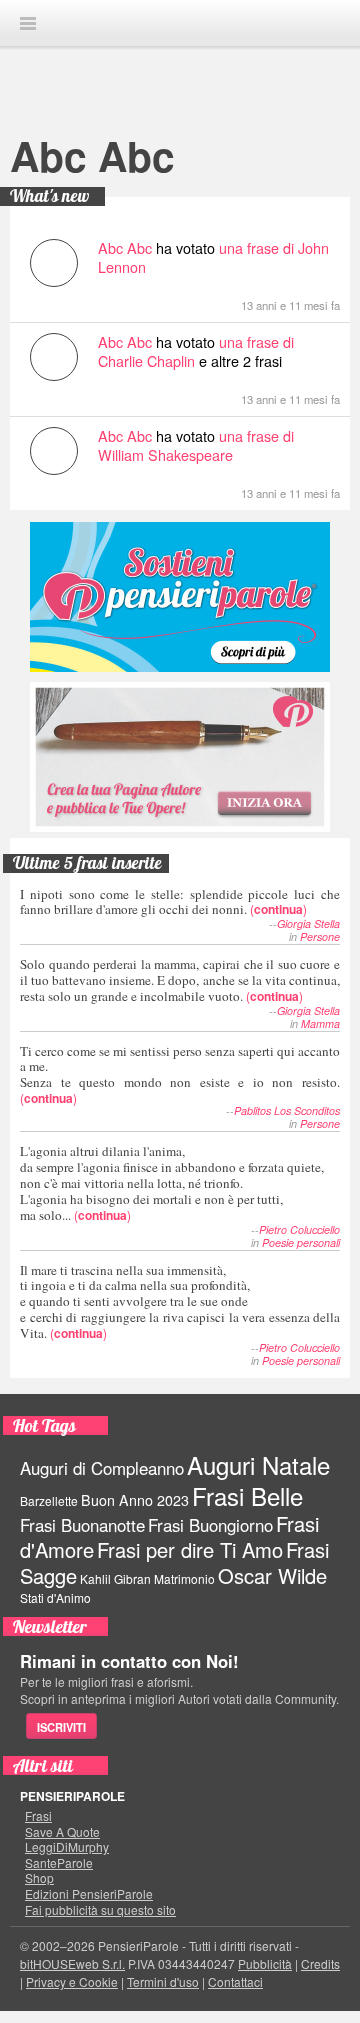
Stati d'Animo (55, 1597)
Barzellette (49, 1500)
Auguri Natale (258, 1464)
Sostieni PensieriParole (180, 597)
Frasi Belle (247, 1495)
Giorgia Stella (308, 923)
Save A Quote (62, 1832)
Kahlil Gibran (115, 1578)
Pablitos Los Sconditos (287, 1110)
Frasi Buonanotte (82, 1525)
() (180, 901)
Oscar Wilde (272, 1575)
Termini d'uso (163, 1981)
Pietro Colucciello (299, 1229)
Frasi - (180, 22)
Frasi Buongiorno (210, 1525)
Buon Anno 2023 (135, 1500)
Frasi (38, 1816)
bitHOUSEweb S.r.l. (72, 1963)
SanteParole (59, 1863)
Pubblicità (265, 1963)
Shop (39, 1878)
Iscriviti (61, 1727)
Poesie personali (301, 1242)
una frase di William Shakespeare (196, 445)
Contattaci (235, 1981)
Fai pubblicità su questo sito (100, 1910)
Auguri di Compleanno (102, 1468)
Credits (320, 1963)
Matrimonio (184, 1578)
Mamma (320, 1023)
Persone (320, 936)
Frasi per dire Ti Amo (190, 1549)
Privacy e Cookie (72, 1981)
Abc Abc (92, 155)
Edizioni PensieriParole (89, 1894)
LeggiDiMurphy (67, 1847)
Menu (28, 23)
